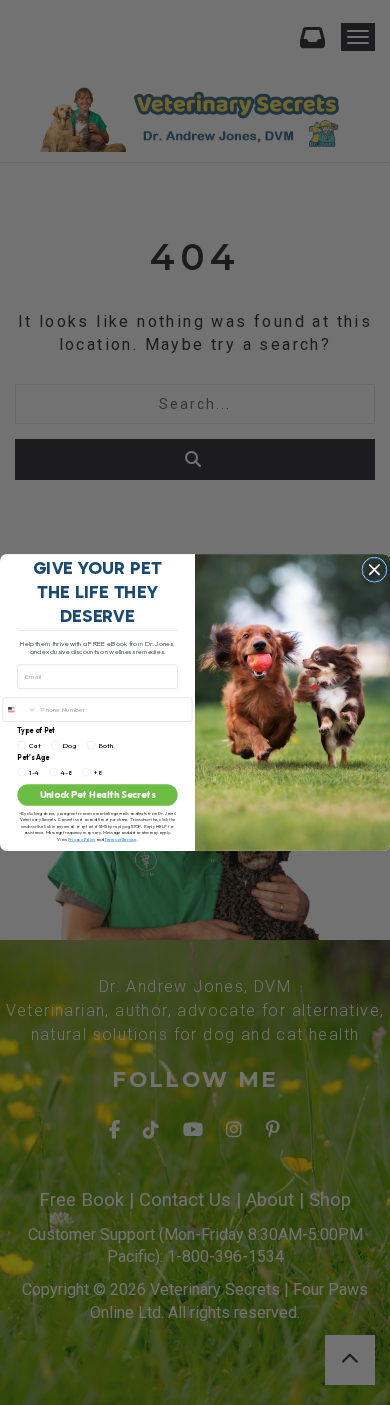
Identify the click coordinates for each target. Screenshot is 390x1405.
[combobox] (20, 709)
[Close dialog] (374, 569)
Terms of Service (120, 839)
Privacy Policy (82, 839)
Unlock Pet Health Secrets (98, 795)
